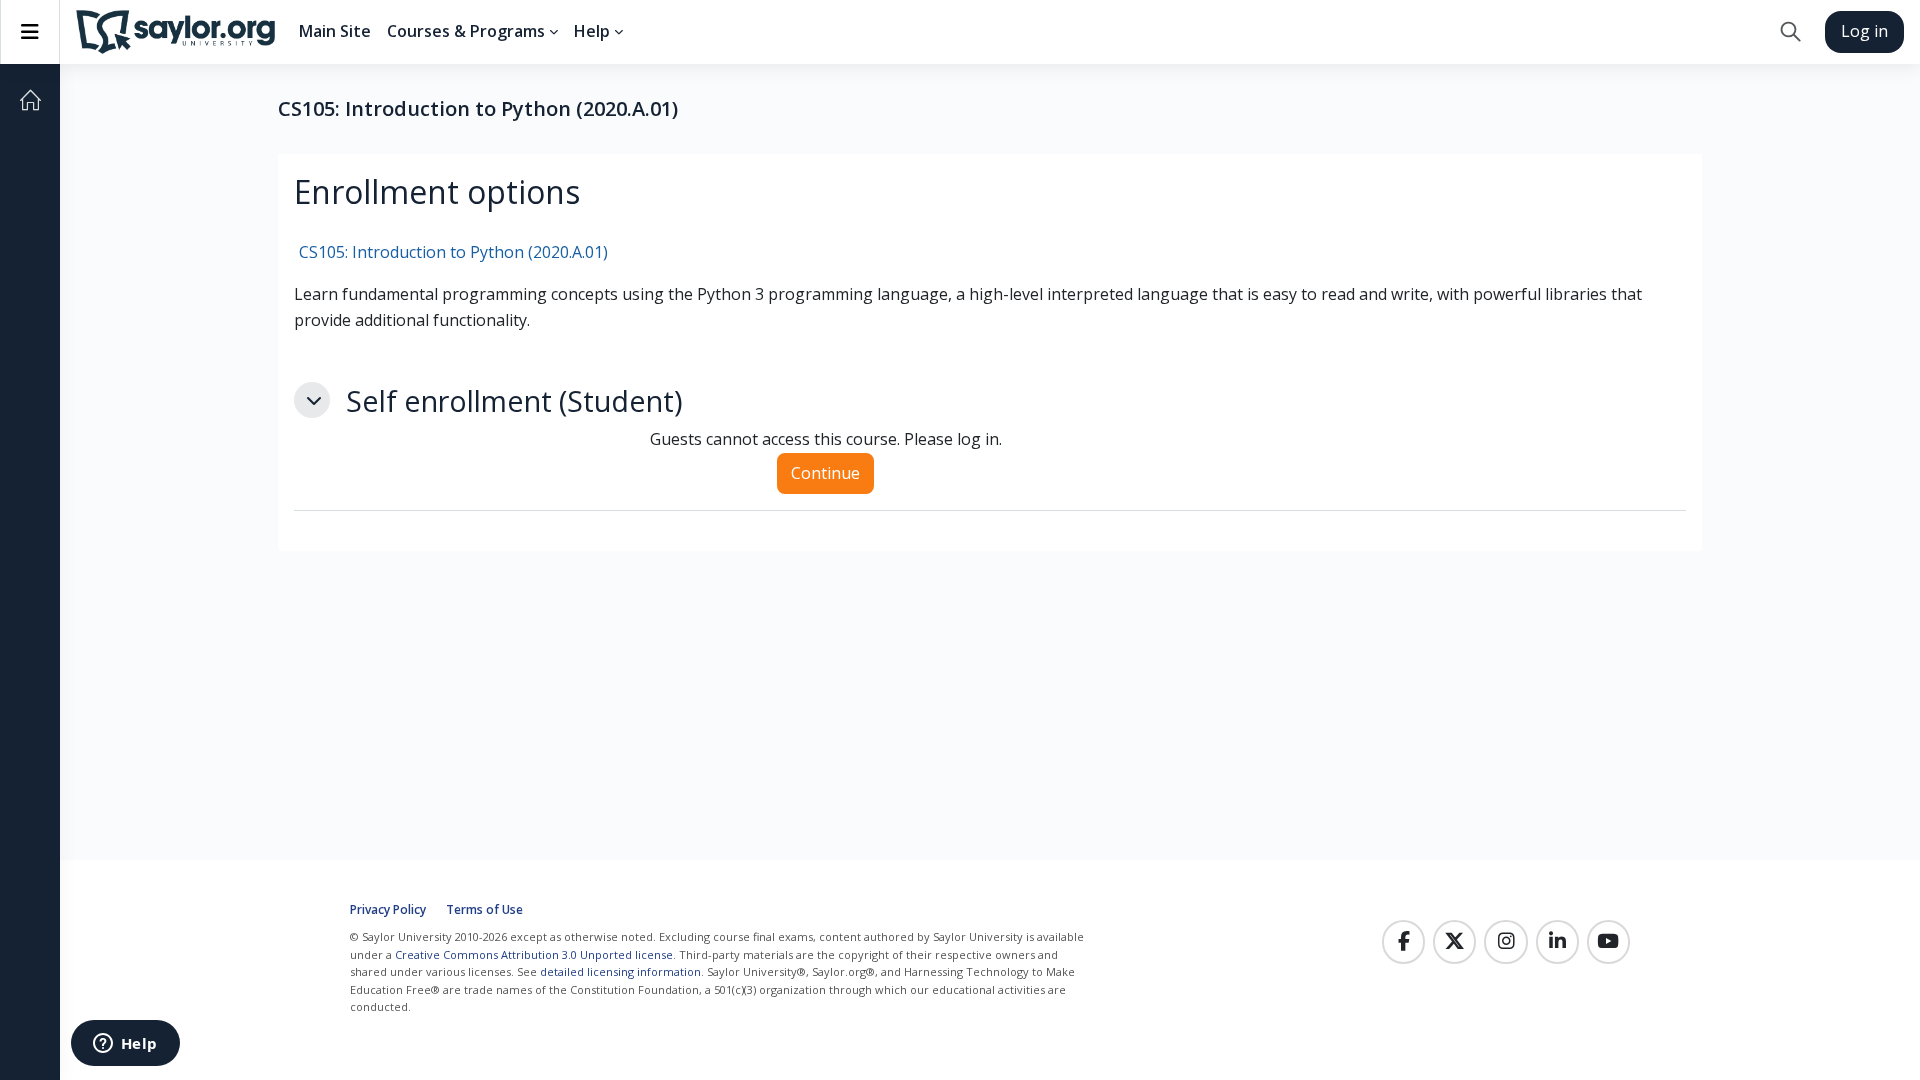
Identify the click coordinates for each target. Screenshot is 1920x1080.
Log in (1864, 31)
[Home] (30, 100)
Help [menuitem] (592, 31)
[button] (1790, 32)
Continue (825, 473)
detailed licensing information (620, 971)
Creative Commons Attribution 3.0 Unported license (534, 954)
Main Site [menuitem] (335, 31)
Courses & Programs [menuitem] (466, 31)
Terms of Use (484, 909)
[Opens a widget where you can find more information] (125, 1045)
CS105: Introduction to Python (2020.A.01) (453, 252)
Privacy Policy (388, 909)
